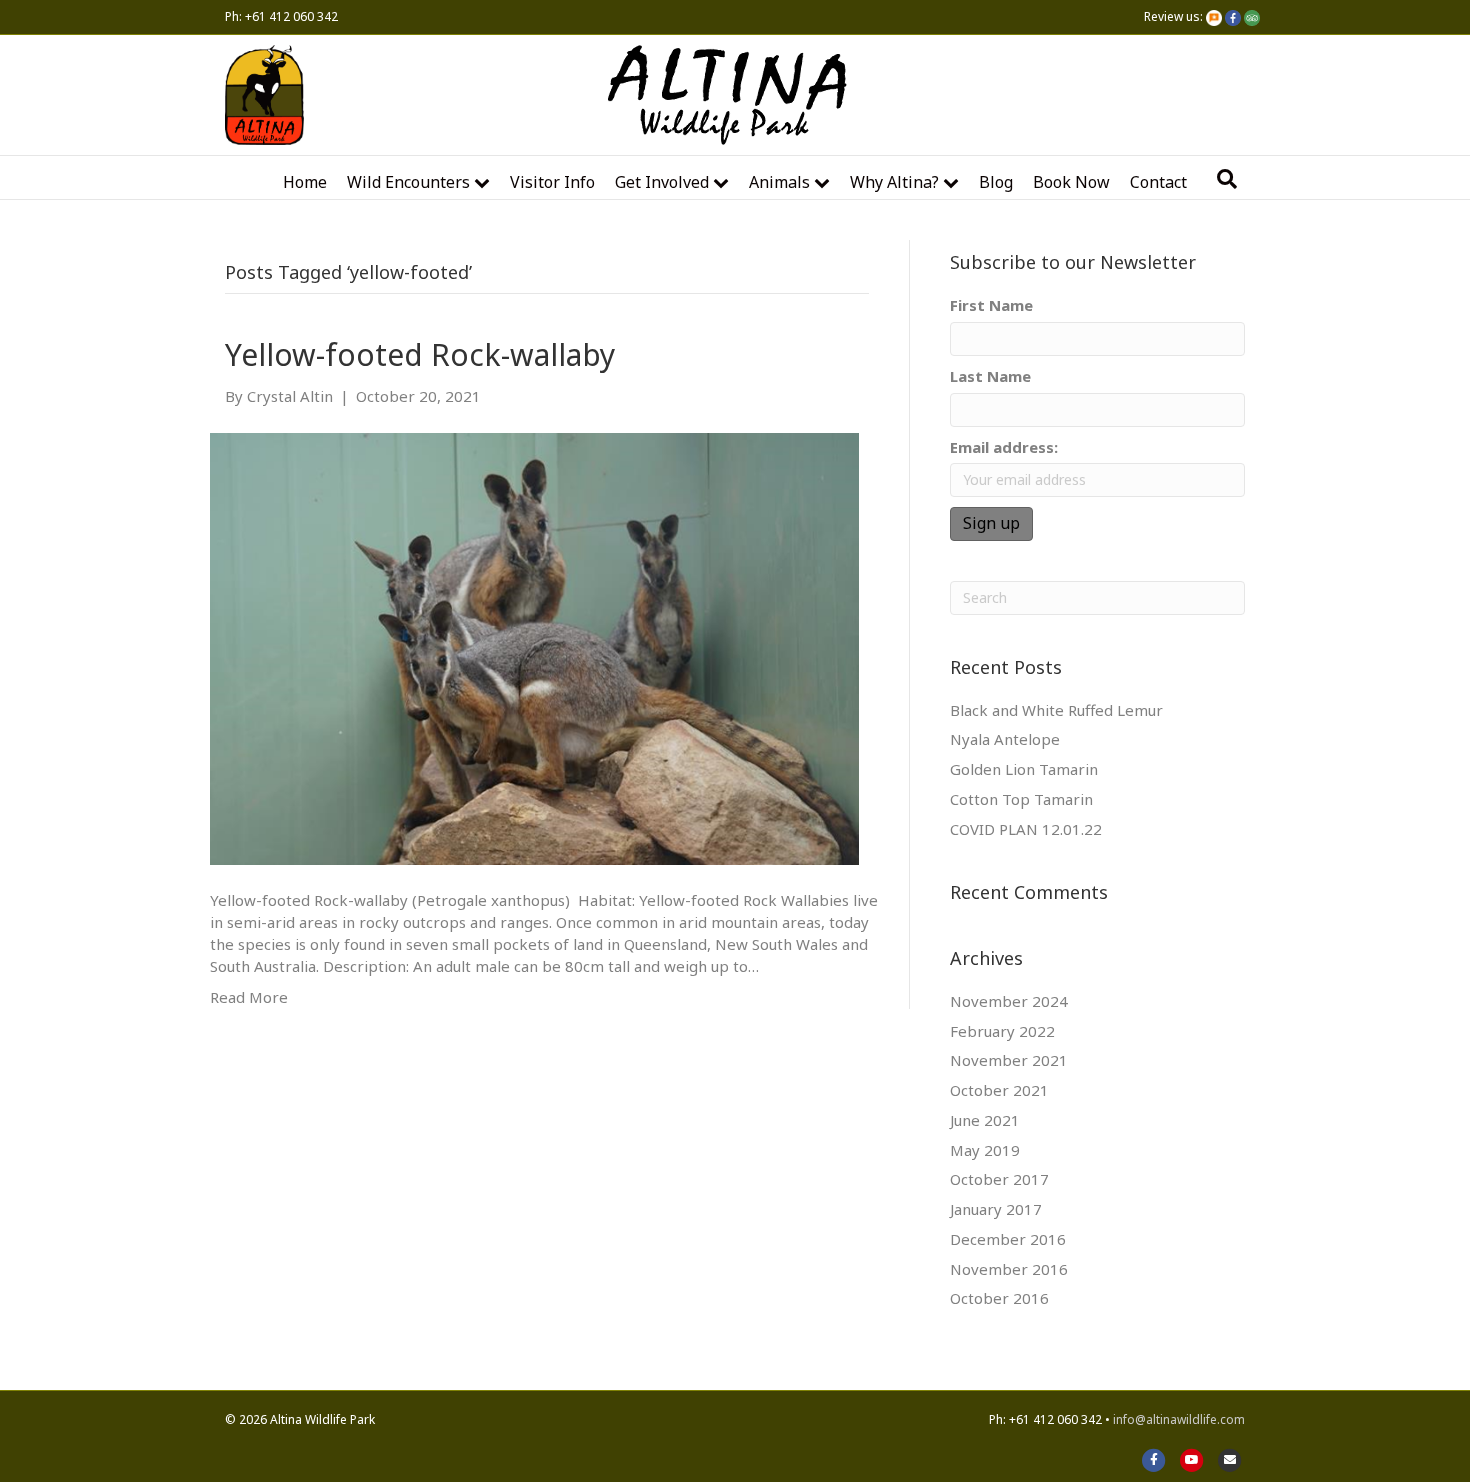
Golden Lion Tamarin (1024, 769)
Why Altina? (894, 182)
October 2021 (999, 1090)
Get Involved (662, 182)
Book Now (1071, 182)
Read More (249, 997)
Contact (1158, 182)
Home (305, 182)
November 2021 (1009, 1060)
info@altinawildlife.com (1179, 1419)
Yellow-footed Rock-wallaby (420, 354)
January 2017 (996, 1209)
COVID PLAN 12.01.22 (1026, 829)
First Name (991, 305)
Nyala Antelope (1005, 739)
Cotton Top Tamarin (1021, 799)
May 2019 (985, 1150)
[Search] (1227, 179)
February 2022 (1002, 1031)
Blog (996, 182)
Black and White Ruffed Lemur (1056, 710)
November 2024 (1009, 1001)
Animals (779, 182)
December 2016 (1008, 1239)
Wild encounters (408, 182)
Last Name (990, 376)
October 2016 (999, 1298)
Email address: (1004, 447)
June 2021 (985, 1120)
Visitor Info (552, 182)
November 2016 (1009, 1269)
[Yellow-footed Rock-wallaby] (534, 647)
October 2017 (999, 1179)
